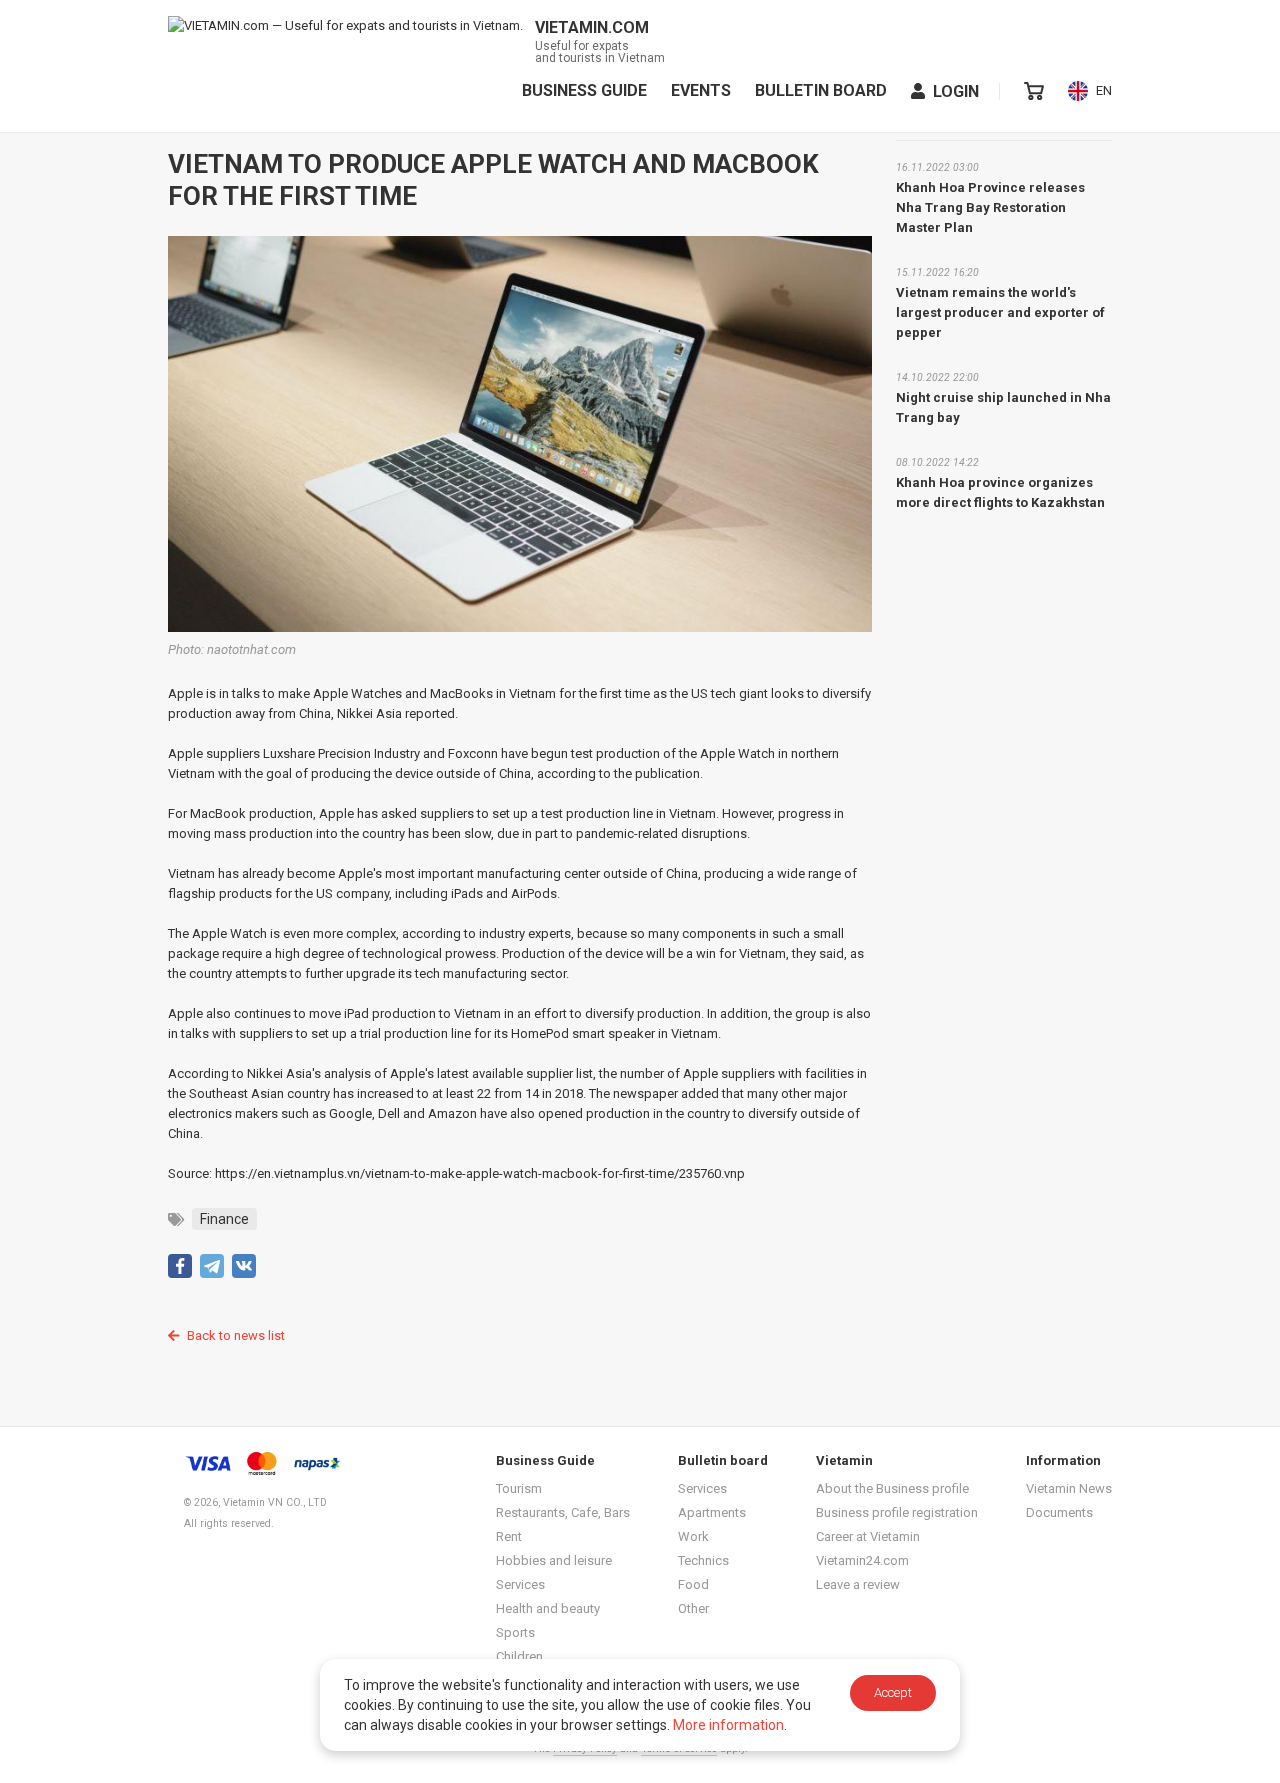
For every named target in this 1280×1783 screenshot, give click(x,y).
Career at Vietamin (868, 1536)
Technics (703, 1560)
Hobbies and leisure (554, 1560)
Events (701, 91)
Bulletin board (821, 91)
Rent (509, 1536)
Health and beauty (548, 1608)
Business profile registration (897, 1512)
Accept (893, 1692)
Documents (1059, 1512)
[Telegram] (212, 1266)
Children (519, 1656)
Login (956, 91)
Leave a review (858, 1584)
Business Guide (584, 91)
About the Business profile (892, 1488)
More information (728, 1725)
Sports (515, 1632)
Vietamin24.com (862, 1560)
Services (520, 1584)
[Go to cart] (1034, 91)
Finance (224, 1219)
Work (693, 1536)
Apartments (712, 1512)
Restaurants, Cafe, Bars (563, 1512)
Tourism (519, 1488)
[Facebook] (180, 1266)
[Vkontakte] (244, 1266)
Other (693, 1608)
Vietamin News (1069, 1488)
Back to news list (236, 1335)
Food (693, 1584)
